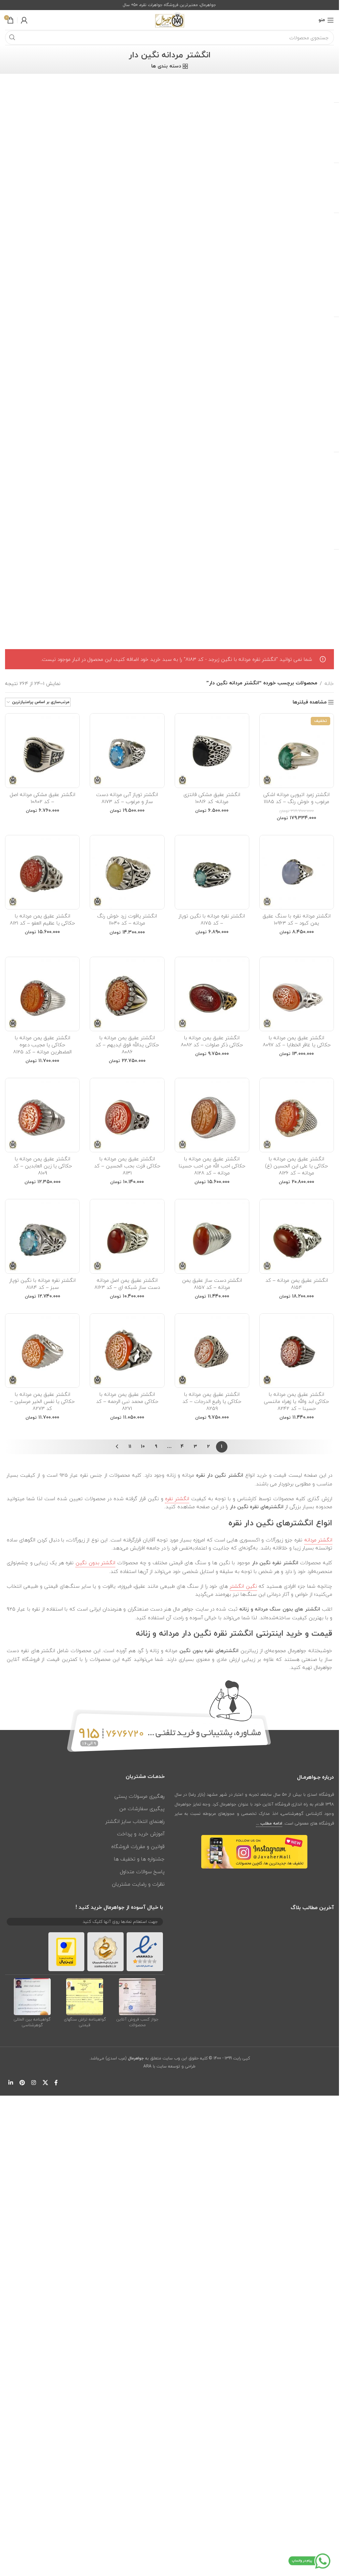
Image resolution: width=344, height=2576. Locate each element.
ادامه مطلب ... (269, 1824)
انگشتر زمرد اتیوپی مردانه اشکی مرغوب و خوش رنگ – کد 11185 (296, 798)
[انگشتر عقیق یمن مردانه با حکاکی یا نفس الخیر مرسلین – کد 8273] (42, 1351)
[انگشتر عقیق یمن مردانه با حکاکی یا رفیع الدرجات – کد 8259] (212, 1351)
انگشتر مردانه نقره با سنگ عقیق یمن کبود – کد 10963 (297, 919)
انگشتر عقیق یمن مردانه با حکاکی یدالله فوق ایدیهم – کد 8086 (127, 1045)
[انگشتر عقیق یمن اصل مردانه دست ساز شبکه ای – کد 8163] (127, 1236)
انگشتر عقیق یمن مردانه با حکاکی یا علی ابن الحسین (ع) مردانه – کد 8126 (296, 1166)
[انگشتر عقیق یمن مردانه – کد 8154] (297, 1236)
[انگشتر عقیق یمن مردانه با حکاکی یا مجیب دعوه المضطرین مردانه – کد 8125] (42, 994)
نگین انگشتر (243, 1586)
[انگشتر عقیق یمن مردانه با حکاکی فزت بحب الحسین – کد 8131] (127, 1115)
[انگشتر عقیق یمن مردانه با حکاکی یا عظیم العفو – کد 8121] (42, 872)
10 (143, 1447)
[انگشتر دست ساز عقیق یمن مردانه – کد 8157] (212, 1236)
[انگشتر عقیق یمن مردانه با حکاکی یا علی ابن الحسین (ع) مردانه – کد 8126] (297, 1115)
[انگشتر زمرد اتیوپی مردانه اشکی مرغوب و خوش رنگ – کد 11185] (297, 750)
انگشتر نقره (177, 1499)
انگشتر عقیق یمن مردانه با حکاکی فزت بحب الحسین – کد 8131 (127, 1166)
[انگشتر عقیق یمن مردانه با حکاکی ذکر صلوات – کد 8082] (212, 994)
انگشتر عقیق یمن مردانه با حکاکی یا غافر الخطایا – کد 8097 (297, 1041)
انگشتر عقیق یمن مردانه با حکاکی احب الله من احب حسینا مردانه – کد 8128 (212, 1166)
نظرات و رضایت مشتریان (138, 1884)
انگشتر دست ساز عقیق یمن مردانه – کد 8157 (212, 1284)
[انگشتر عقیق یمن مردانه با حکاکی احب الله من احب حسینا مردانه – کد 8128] (212, 1115)
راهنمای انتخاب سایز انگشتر (135, 1821)
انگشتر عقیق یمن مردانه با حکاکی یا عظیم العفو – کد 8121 (42, 919)
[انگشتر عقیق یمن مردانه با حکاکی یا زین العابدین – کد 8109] (42, 1115)
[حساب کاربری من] (24, 20)
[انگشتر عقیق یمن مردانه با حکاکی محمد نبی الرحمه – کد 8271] (127, 1351)
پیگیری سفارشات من (142, 1808)
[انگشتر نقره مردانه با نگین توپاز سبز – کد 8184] (42, 1236)
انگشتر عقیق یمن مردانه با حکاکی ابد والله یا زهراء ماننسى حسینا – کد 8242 (296, 1401)
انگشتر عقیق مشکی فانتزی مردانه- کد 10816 (212, 798)
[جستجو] (12, 38)
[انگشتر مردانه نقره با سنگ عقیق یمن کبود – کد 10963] (297, 872)
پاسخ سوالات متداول (142, 1872)
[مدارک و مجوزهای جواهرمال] (137, 1996)
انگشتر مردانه (318, 1540)
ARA (147, 2066)
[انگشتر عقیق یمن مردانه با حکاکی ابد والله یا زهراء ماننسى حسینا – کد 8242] (297, 1351)
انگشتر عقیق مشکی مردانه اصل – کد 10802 (42, 798)
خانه (329, 683)
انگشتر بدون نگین (95, 1563)
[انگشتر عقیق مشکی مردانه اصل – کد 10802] (42, 750)
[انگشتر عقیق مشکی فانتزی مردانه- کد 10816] (212, 750)
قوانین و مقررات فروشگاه (138, 1846)
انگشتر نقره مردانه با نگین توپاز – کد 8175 (212, 919)
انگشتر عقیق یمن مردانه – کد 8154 (297, 1284)
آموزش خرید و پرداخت (141, 1834)
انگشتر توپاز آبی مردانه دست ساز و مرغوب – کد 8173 (127, 798)
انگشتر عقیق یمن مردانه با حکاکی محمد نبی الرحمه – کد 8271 (127, 1401)
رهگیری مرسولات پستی (140, 1796)
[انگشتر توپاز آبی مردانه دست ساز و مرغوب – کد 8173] (127, 750)
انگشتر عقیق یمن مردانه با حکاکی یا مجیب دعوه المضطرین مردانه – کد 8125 (42, 1045)
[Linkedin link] (11, 2083)
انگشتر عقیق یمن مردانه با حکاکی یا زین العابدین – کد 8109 (42, 1166)
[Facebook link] (56, 2083)
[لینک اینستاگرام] (34, 2083)
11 (130, 1447)
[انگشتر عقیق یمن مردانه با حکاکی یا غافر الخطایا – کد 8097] (297, 994)
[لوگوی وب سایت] (170, 19)
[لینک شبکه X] (45, 2083)
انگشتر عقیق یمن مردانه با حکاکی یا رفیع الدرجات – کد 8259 (212, 1401)
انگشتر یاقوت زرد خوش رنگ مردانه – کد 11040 (127, 919)
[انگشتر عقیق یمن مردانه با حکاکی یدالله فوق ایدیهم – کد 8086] (127, 994)
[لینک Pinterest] (22, 2083)
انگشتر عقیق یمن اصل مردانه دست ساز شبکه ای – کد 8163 (127, 1284)
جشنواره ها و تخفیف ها (139, 1859)
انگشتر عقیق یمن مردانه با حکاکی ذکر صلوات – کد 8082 (212, 1041)
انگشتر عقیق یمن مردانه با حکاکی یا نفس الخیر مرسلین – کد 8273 (42, 1401)
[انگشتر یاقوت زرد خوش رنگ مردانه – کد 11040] (127, 872)
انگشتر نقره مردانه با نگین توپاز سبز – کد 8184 (42, 1284)
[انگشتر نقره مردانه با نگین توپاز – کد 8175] (212, 872)
